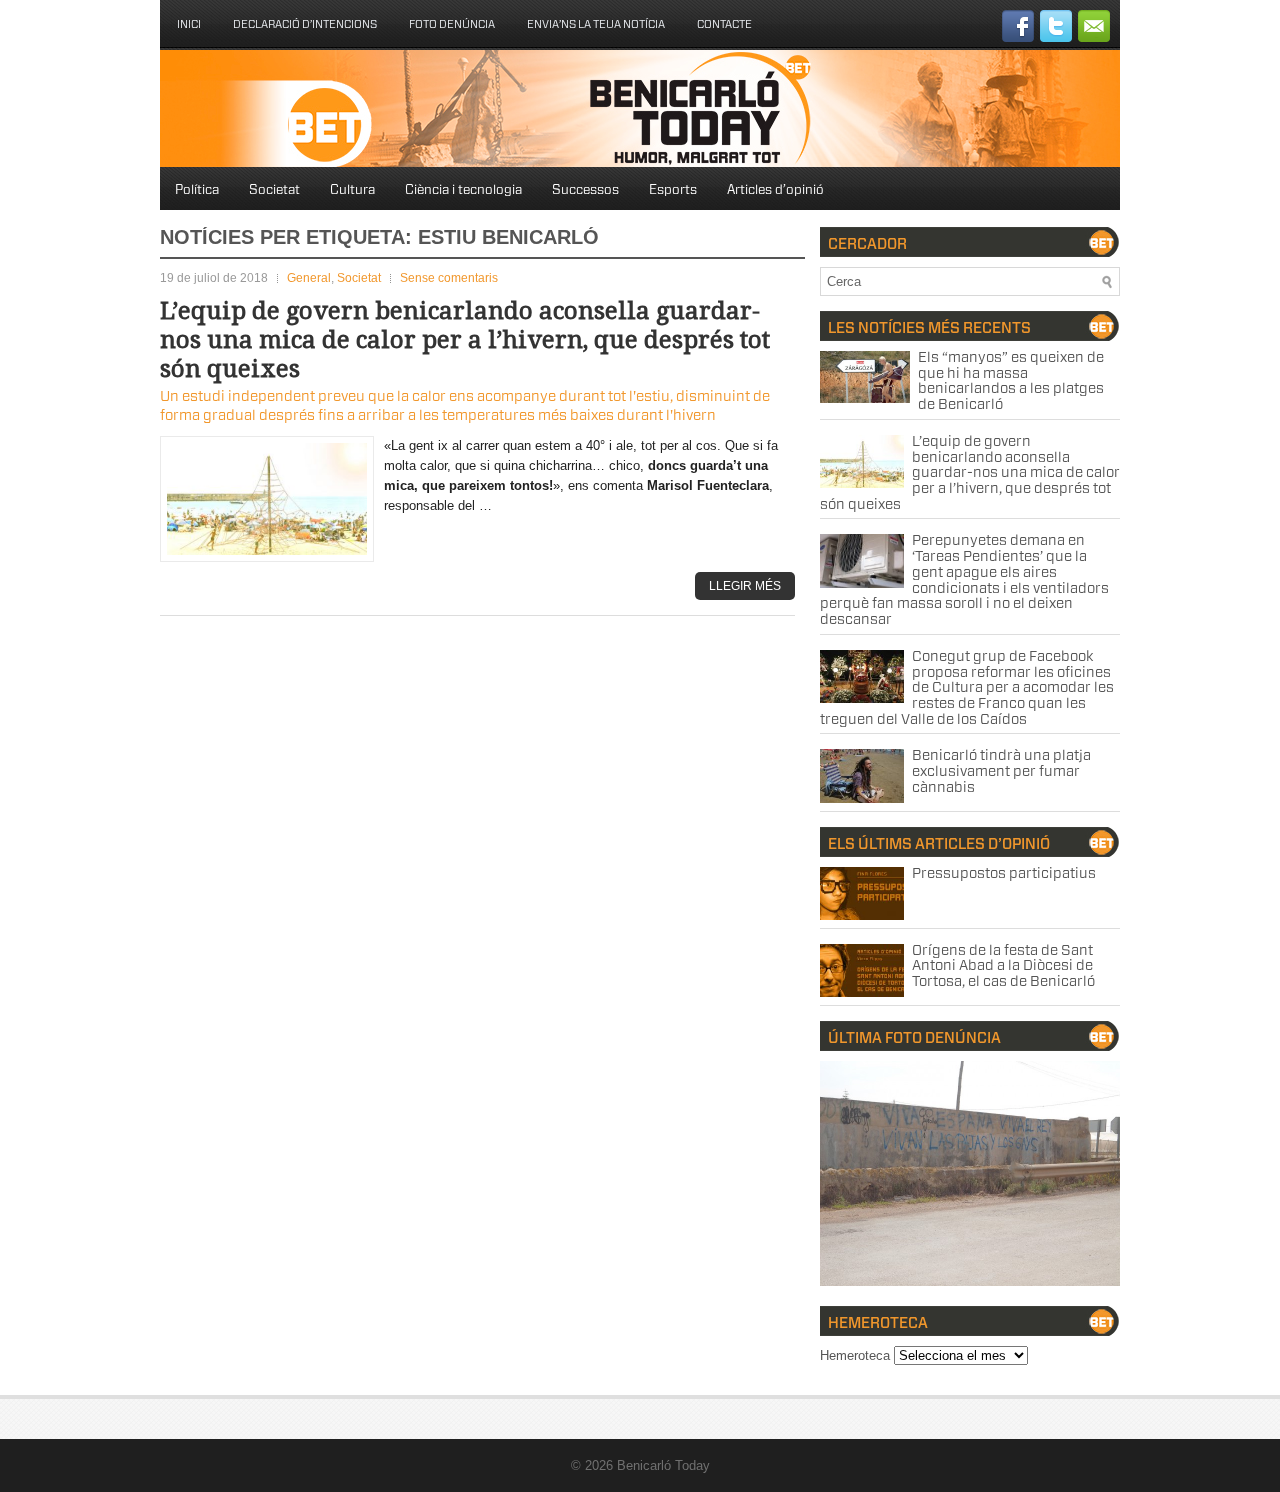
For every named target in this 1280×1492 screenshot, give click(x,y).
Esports (673, 190)
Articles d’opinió (775, 190)
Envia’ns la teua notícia (596, 24)
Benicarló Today (663, 1465)
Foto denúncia (452, 24)
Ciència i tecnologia (463, 190)
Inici (189, 24)
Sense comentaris (449, 278)
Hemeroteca (855, 1355)
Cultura (352, 190)
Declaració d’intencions (305, 24)
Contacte (724, 24)
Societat (274, 190)
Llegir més (745, 586)
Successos (585, 190)
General (309, 278)
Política (197, 190)
